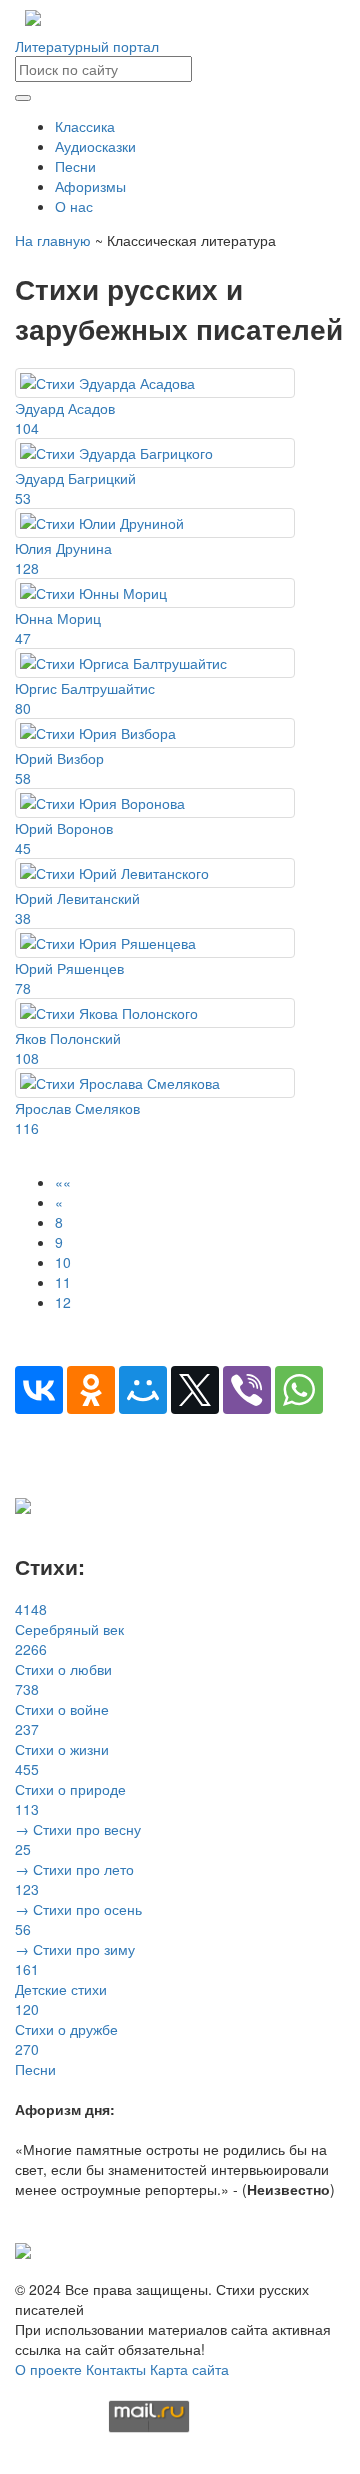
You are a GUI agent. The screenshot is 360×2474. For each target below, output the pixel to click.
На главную (53, 240)
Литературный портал (87, 46)
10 (63, 1262)
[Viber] (247, 1390)
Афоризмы (90, 186)
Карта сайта (189, 2369)
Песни (75, 166)
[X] (195, 1390)
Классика (85, 126)
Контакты (116, 2369)
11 (63, 1282)
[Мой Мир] (143, 1390)
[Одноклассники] (91, 1390)
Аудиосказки (95, 146)
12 (63, 1302)
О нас (74, 206)
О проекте (48, 2369)
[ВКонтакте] (39, 1390)
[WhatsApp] (299, 1390)
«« (63, 1182)
